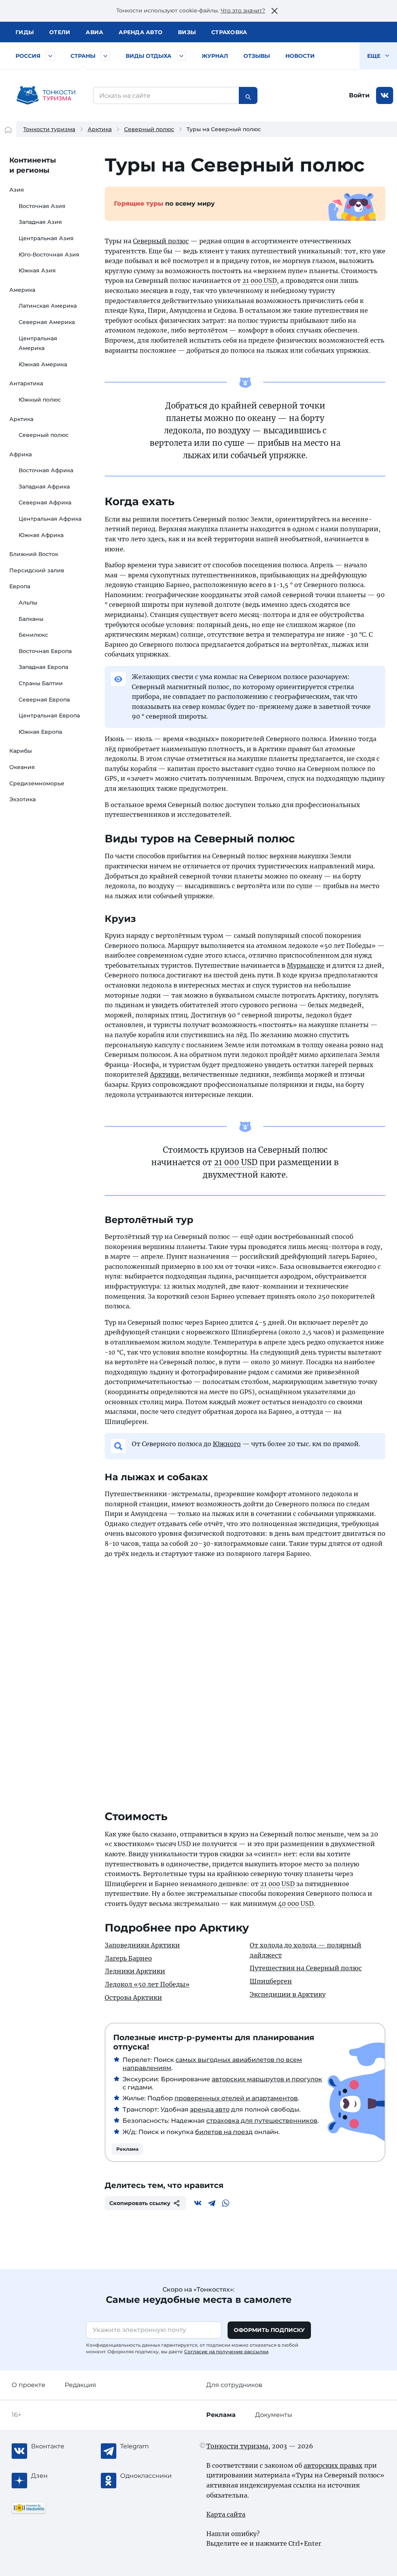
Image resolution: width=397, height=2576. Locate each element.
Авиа (94, 32)
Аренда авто (141, 32)
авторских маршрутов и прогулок (267, 2079)
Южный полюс (40, 400)
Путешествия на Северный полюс (306, 1968)
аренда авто (210, 2109)
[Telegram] (212, 2203)
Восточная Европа (45, 651)
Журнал (215, 56)
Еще (375, 56)
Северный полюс (149, 129)
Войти (359, 95)
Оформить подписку (269, 2330)
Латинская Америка (48, 306)
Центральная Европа (49, 715)
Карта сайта (226, 2514)
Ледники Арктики (135, 1971)
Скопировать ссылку (140, 2203)
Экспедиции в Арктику (288, 1994)
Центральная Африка (50, 519)
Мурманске (306, 965)
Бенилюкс (33, 635)
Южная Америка (43, 364)
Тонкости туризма (49, 129)
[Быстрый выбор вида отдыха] (181, 56)
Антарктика (26, 383)
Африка (21, 454)
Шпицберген (271, 1981)
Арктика (100, 129)
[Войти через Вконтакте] (385, 95)
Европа (20, 586)
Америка (22, 290)
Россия (28, 56)
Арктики (165, 1074)
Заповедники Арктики (142, 1945)
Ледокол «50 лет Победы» (147, 1984)
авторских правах (333, 2465)
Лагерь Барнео (128, 1958)
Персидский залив (37, 570)
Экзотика (22, 799)
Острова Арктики (133, 1997)
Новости (300, 56)
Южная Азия (37, 270)
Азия (17, 190)
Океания (22, 767)
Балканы (31, 619)
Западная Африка (44, 487)
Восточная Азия (42, 206)
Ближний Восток (34, 554)
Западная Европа (43, 667)
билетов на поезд (224, 2132)
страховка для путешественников (262, 2121)
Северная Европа (44, 700)
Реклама (127, 2149)
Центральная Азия (46, 238)
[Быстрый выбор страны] (105, 56)
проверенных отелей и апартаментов (236, 2098)
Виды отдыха (148, 56)
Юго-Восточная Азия (49, 255)
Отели (60, 32)
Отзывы (257, 56)
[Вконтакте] (198, 2203)
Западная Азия (40, 222)
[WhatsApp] (226, 2203)
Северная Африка (45, 502)
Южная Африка (41, 535)
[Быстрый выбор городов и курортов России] (50, 56)
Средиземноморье (37, 783)
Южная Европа (40, 732)
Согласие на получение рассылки (226, 2352)
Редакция (80, 2385)
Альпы (28, 603)
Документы (274, 2415)
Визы (187, 32)
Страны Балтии (41, 683)
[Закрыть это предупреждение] (274, 11)
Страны (83, 56)
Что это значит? (243, 10)
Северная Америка (47, 322)
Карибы (21, 751)
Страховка (229, 32)
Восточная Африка (46, 470)
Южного (227, 1444)
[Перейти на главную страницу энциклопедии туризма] (46, 95)
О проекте (28, 2385)
